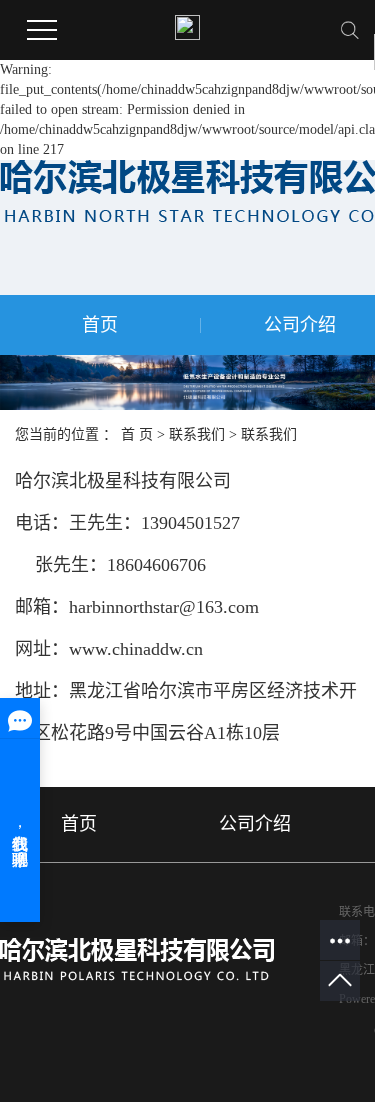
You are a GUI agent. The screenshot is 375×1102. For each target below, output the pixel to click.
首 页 (137, 434)
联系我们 (197, 434)
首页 (100, 325)
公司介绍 (255, 824)
